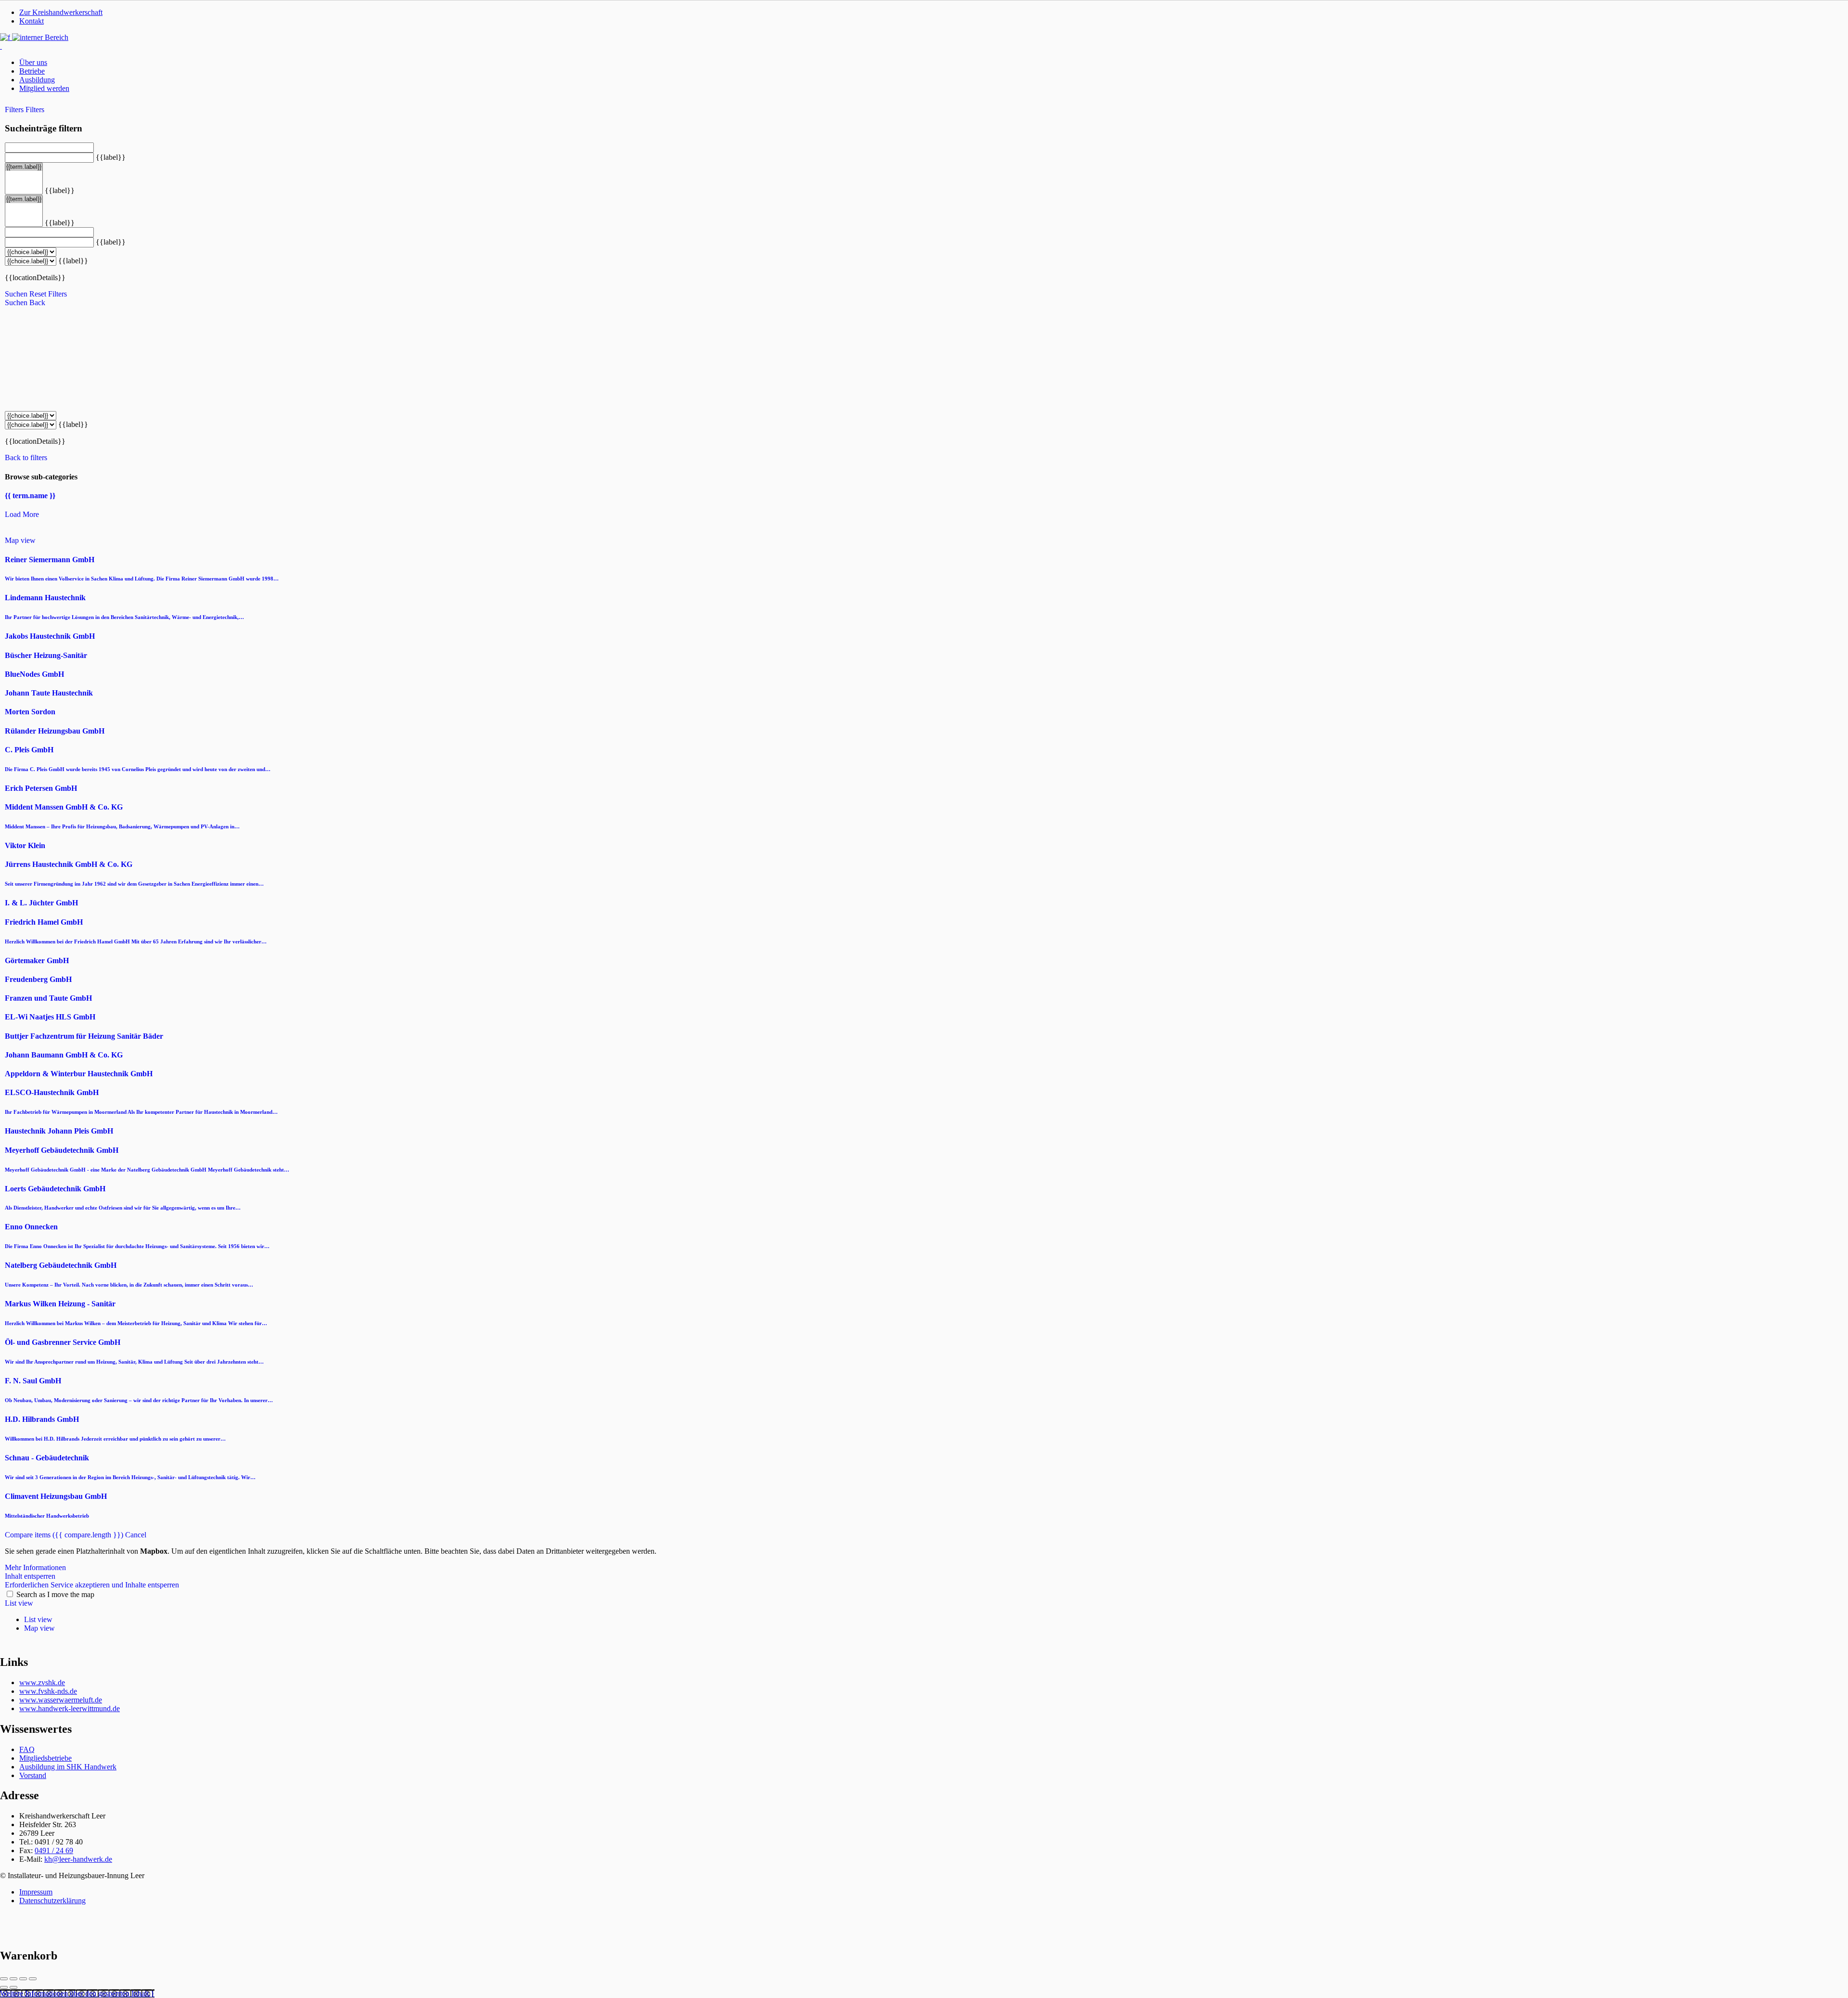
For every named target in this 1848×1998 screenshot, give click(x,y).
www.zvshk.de (42, 1682)
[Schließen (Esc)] (4, 1979)
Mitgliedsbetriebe (45, 1758)
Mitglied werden (44, 88)
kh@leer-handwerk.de (78, 1859)
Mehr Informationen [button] (35, 1567)
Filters (15, 110)
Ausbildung (37, 80)
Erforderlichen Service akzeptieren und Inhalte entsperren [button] (92, 1585)
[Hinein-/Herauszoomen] (33, 1979)
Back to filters (26, 458)
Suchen (16, 294)
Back (37, 303)
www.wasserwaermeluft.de (61, 1700)
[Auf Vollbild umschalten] (23, 1979)
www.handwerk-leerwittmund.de (70, 1708)
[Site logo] (1, 46)
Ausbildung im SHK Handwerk (68, 1767)
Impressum (36, 1892)
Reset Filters (48, 294)
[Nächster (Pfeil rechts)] (13, 1987)
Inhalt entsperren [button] (30, 1576)
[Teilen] (13, 1979)
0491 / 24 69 (54, 1850)
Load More (22, 514)
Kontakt (32, 21)
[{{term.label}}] (24, 167)
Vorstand (33, 1775)
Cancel (136, 1535)
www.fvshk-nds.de (48, 1691)
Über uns (33, 62)
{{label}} (111, 157)
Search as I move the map (55, 1594)
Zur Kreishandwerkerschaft (61, 12)
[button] (77, 1993)
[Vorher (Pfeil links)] (4, 1987)
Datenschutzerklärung (52, 1901)
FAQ (27, 1749)
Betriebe (32, 71)
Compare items (64, 1535)
